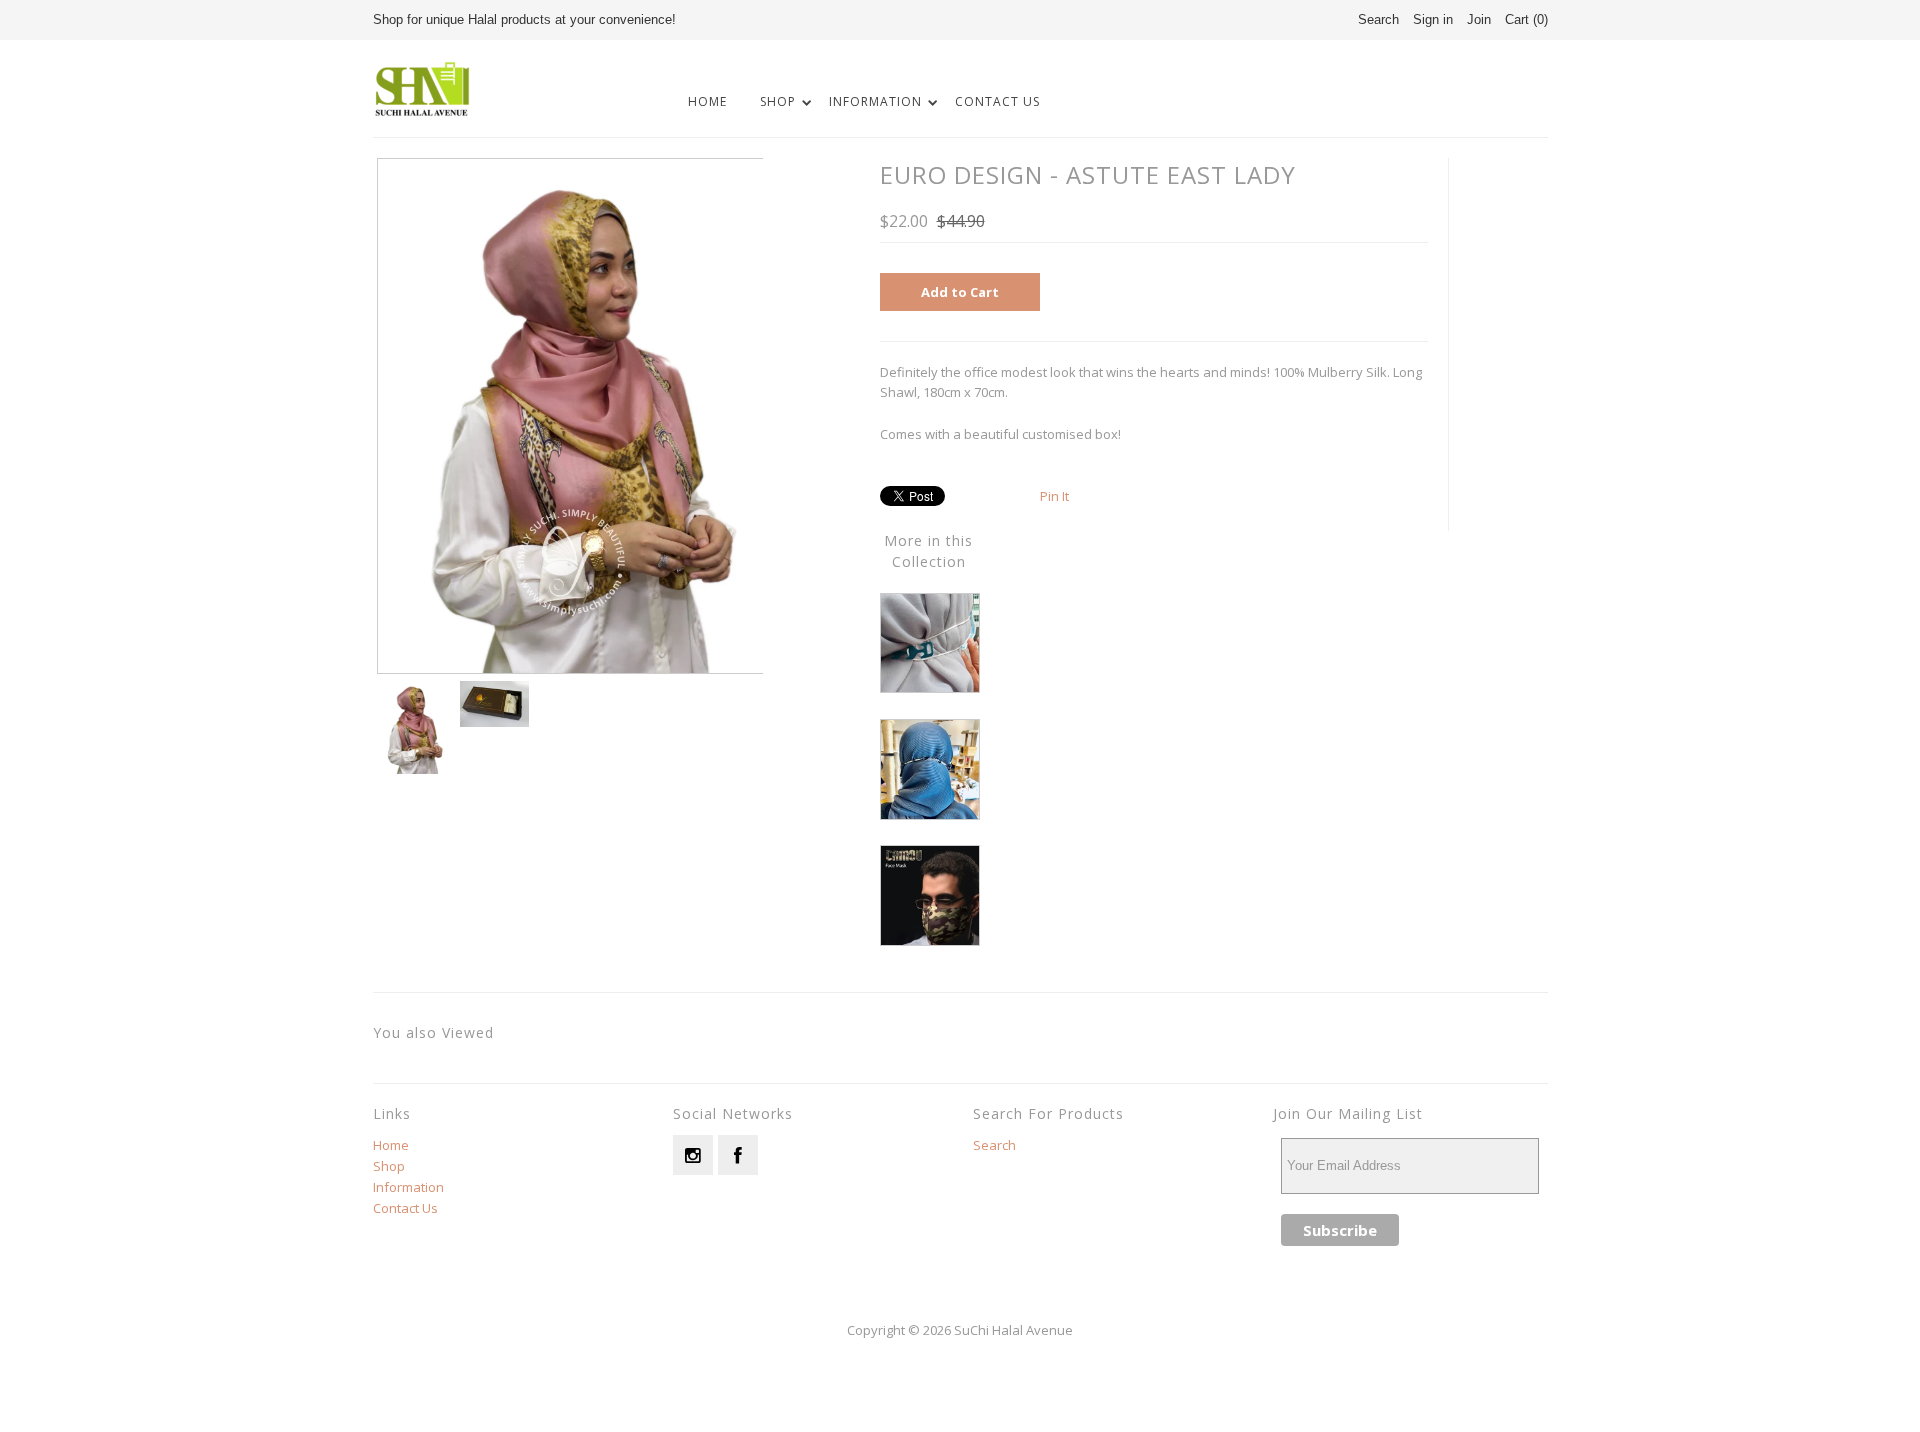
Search (994, 1145)
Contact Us (997, 101)
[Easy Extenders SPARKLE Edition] (930, 815)
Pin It (1054, 496)
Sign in (1433, 19)
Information (875, 101)
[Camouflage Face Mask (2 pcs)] (930, 941)
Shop (778, 101)
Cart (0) (1526, 19)
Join (1479, 19)
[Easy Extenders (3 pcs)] (930, 688)
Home (707, 101)
